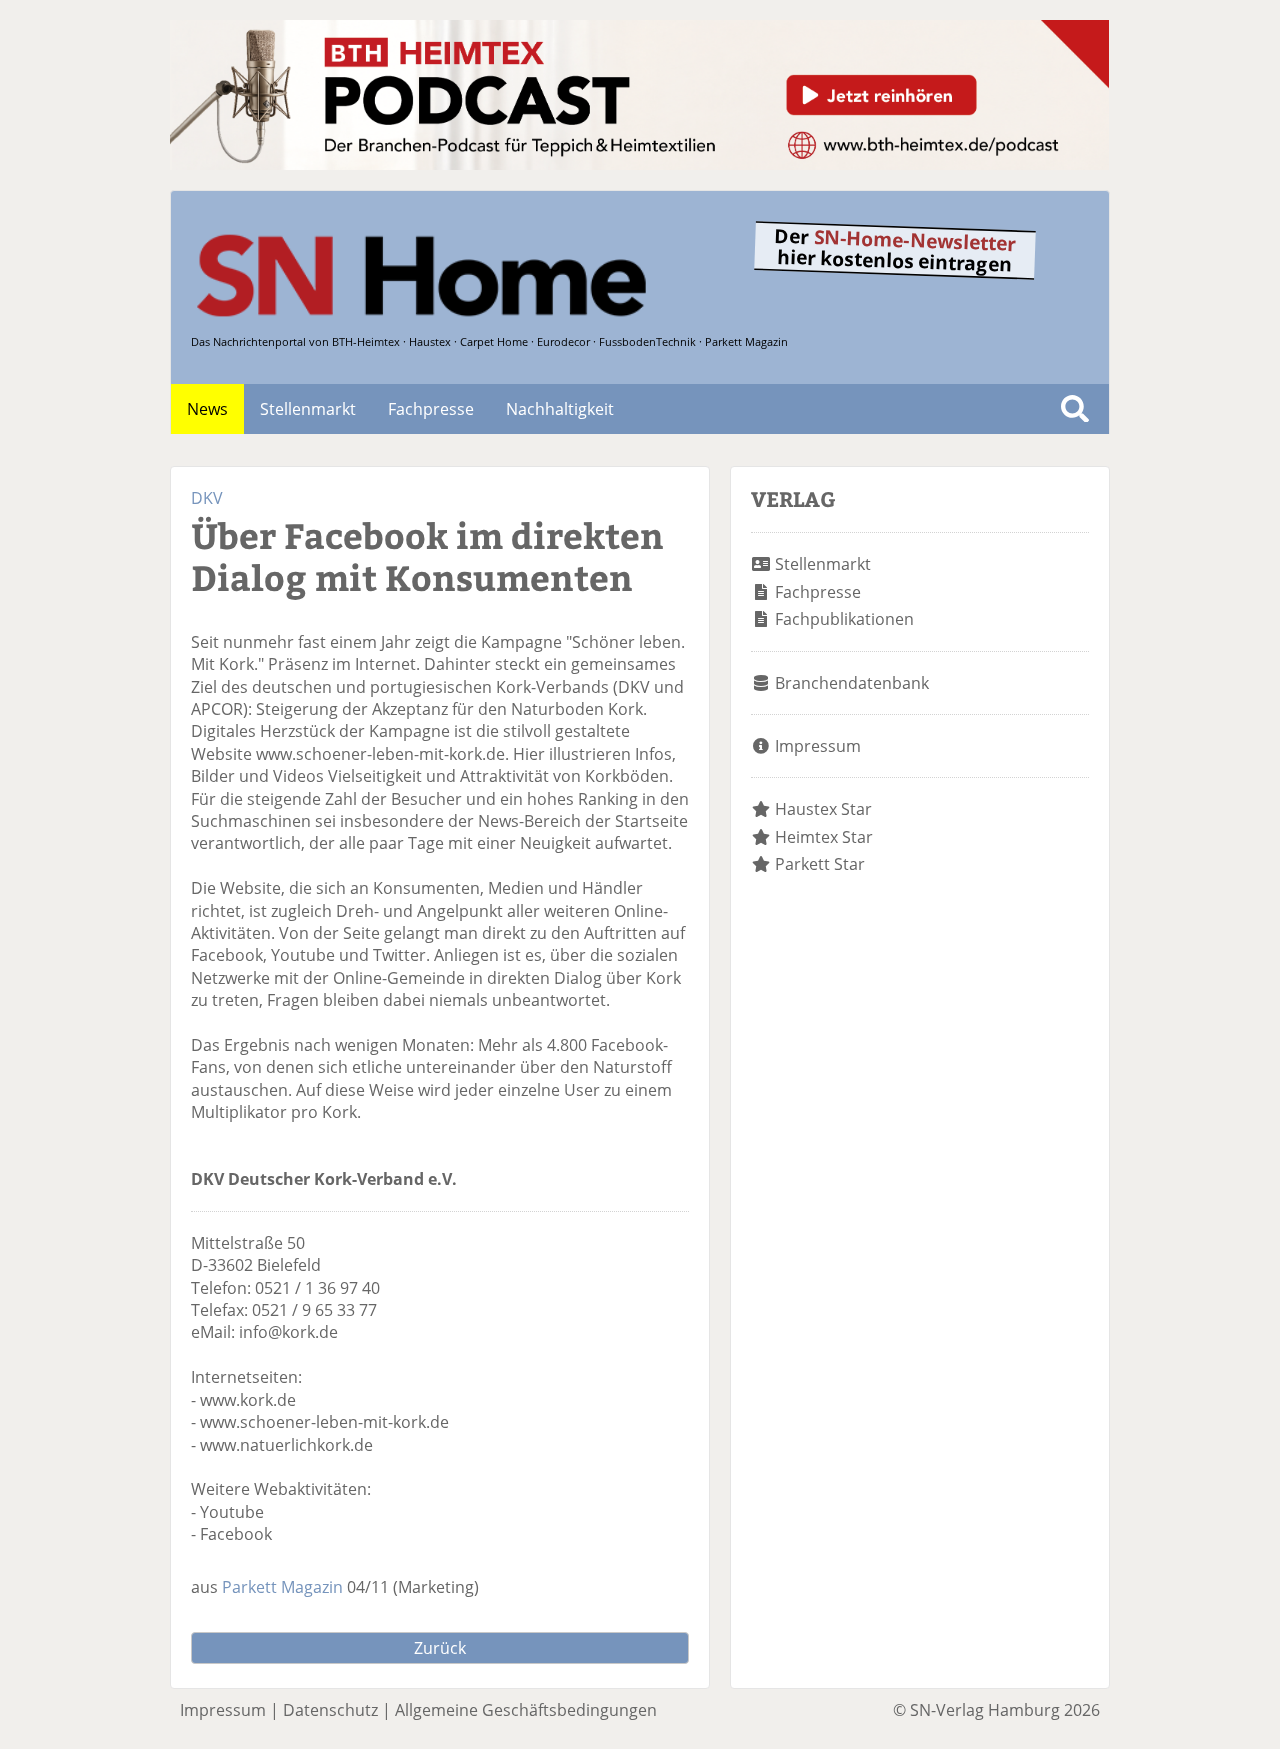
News (207, 409)
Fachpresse (431, 409)
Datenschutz (330, 1710)
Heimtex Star (824, 837)
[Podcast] (639, 164)
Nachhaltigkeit (560, 409)
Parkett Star (820, 864)
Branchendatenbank (852, 683)
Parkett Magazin (282, 1587)
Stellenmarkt (308, 409)
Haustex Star (823, 809)
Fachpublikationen (844, 619)
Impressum (818, 746)
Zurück (440, 1648)
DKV (207, 498)
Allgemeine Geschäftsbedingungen (526, 1710)
